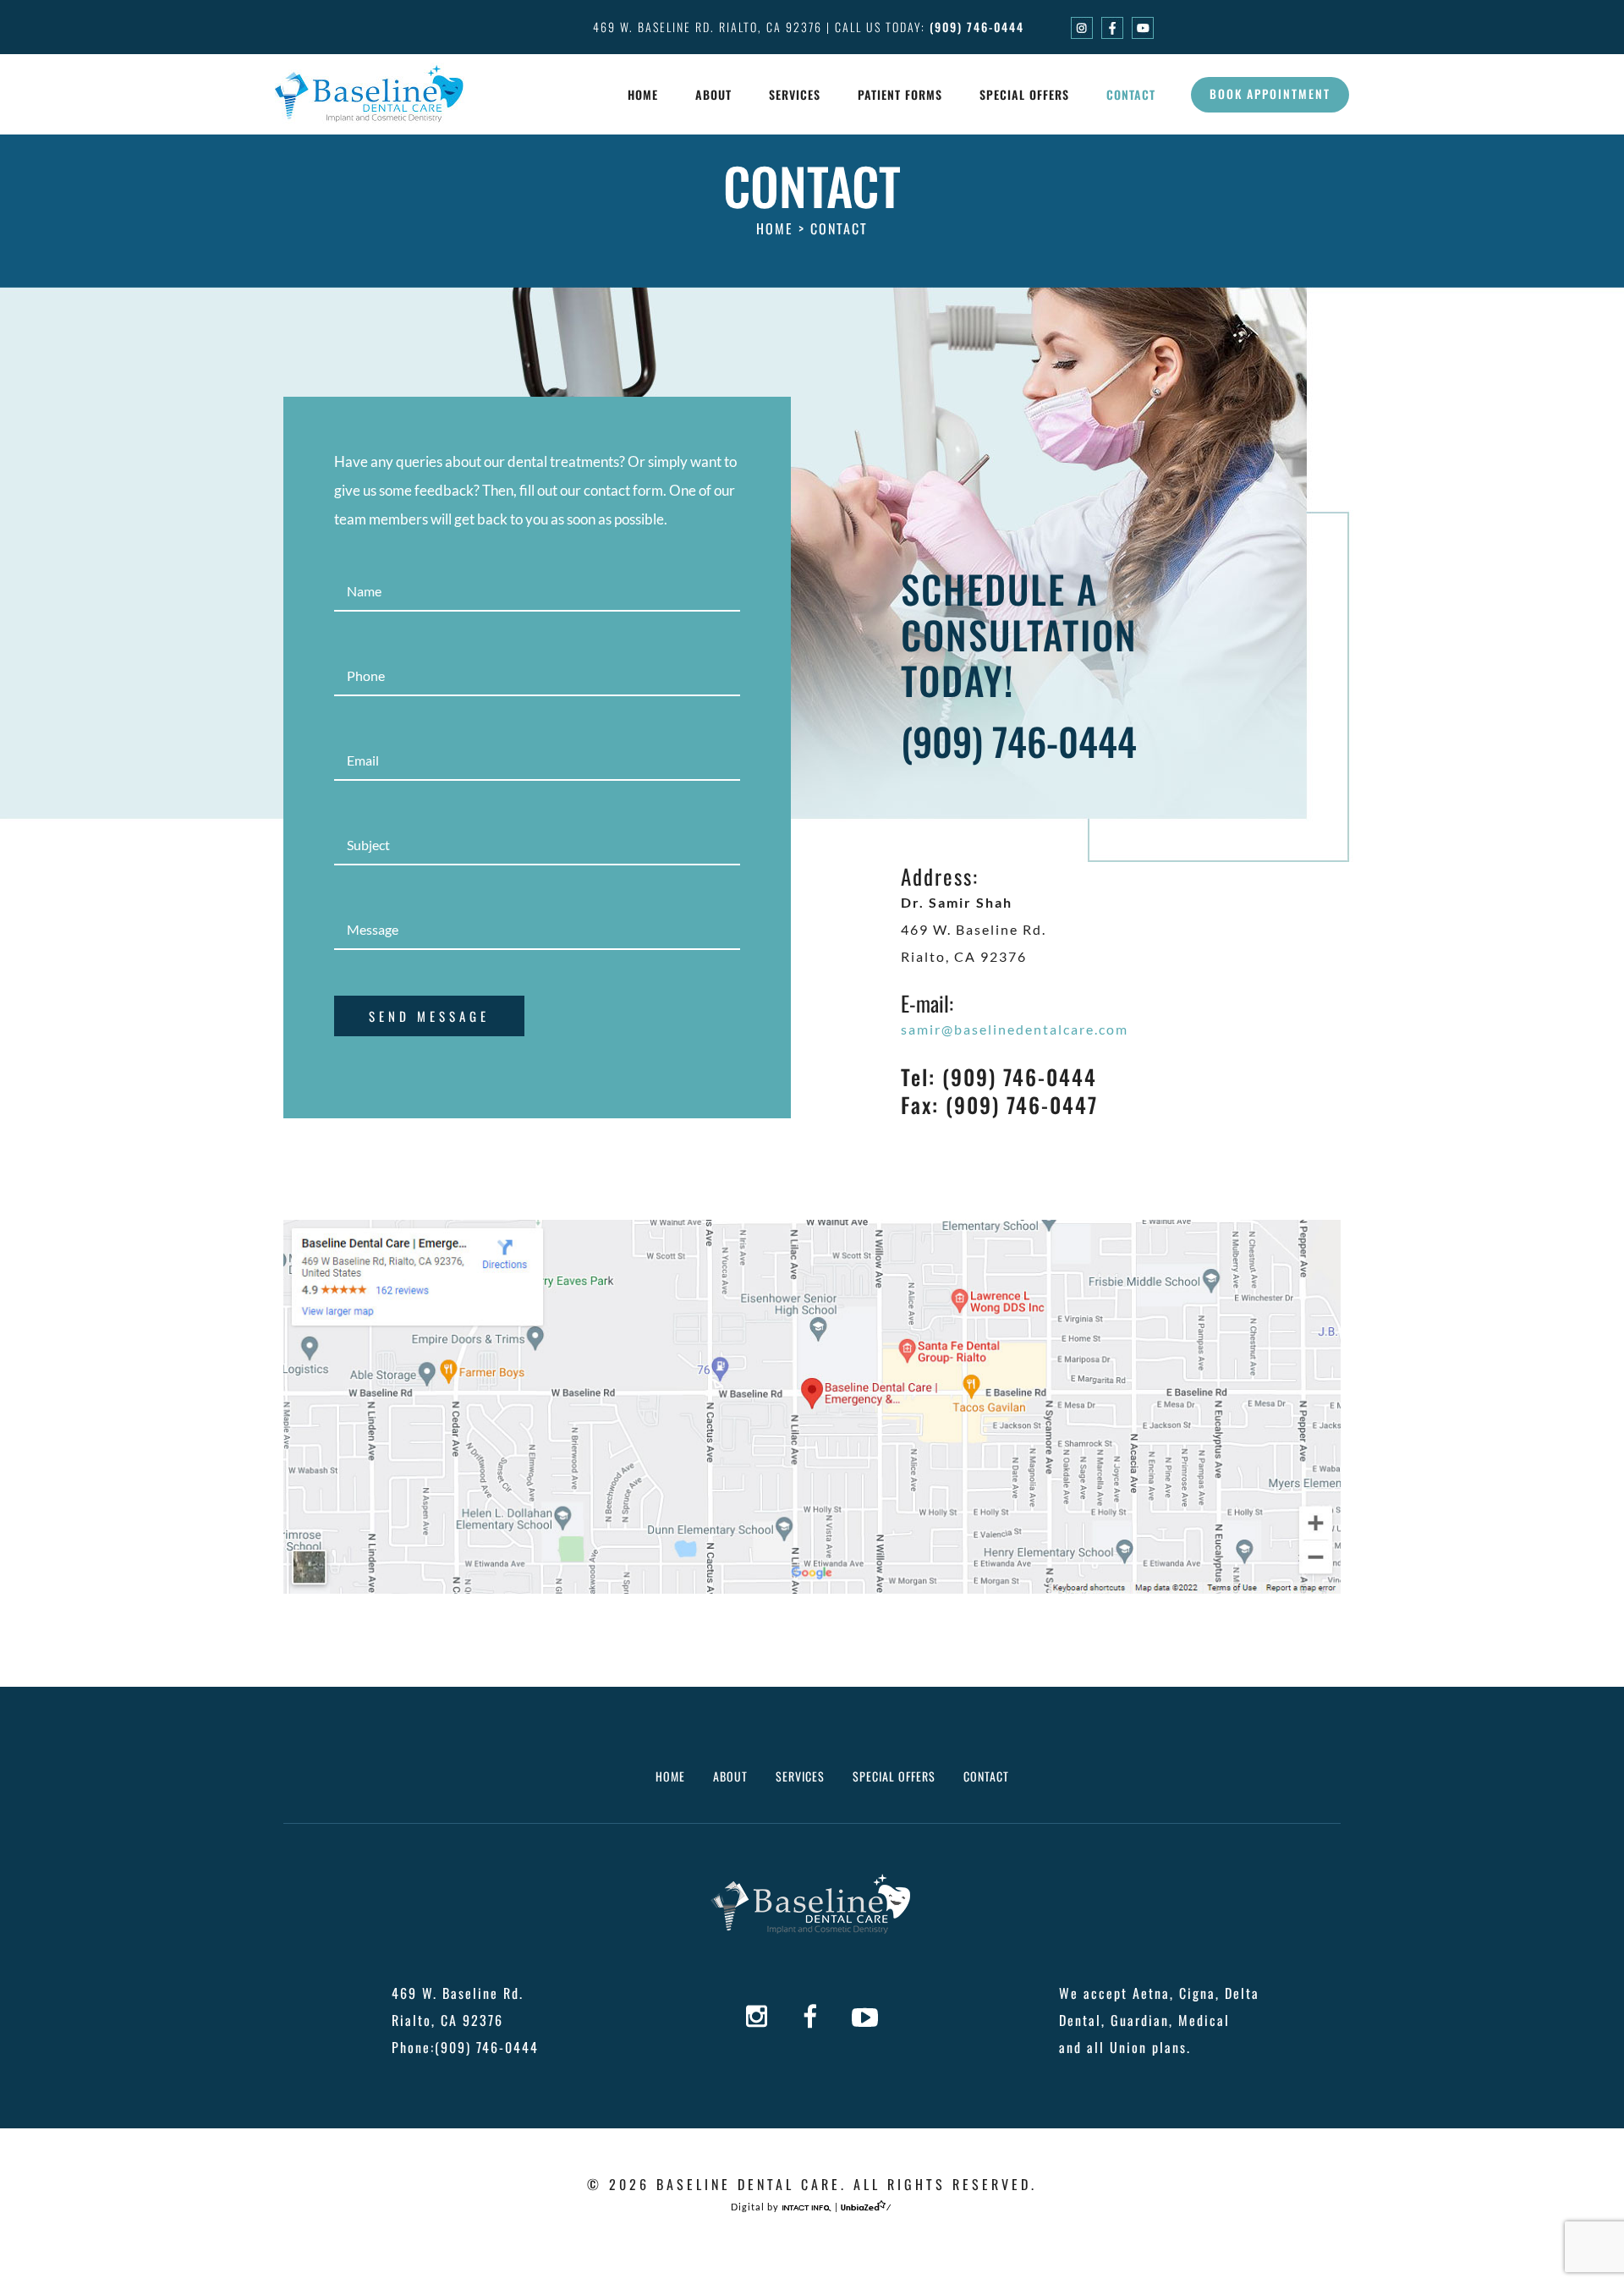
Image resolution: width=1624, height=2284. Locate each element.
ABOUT (730, 1776)
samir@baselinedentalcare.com (1015, 1029)
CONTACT (986, 1776)
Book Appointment (1270, 93)
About (713, 94)
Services (795, 94)
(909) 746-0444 (977, 27)
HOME (670, 1776)
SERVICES (800, 1776)
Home (643, 94)
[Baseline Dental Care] (370, 93)
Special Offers (1024, 94)
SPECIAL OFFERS (894, 1776)
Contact (1131, 94)
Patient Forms (900, 94)
